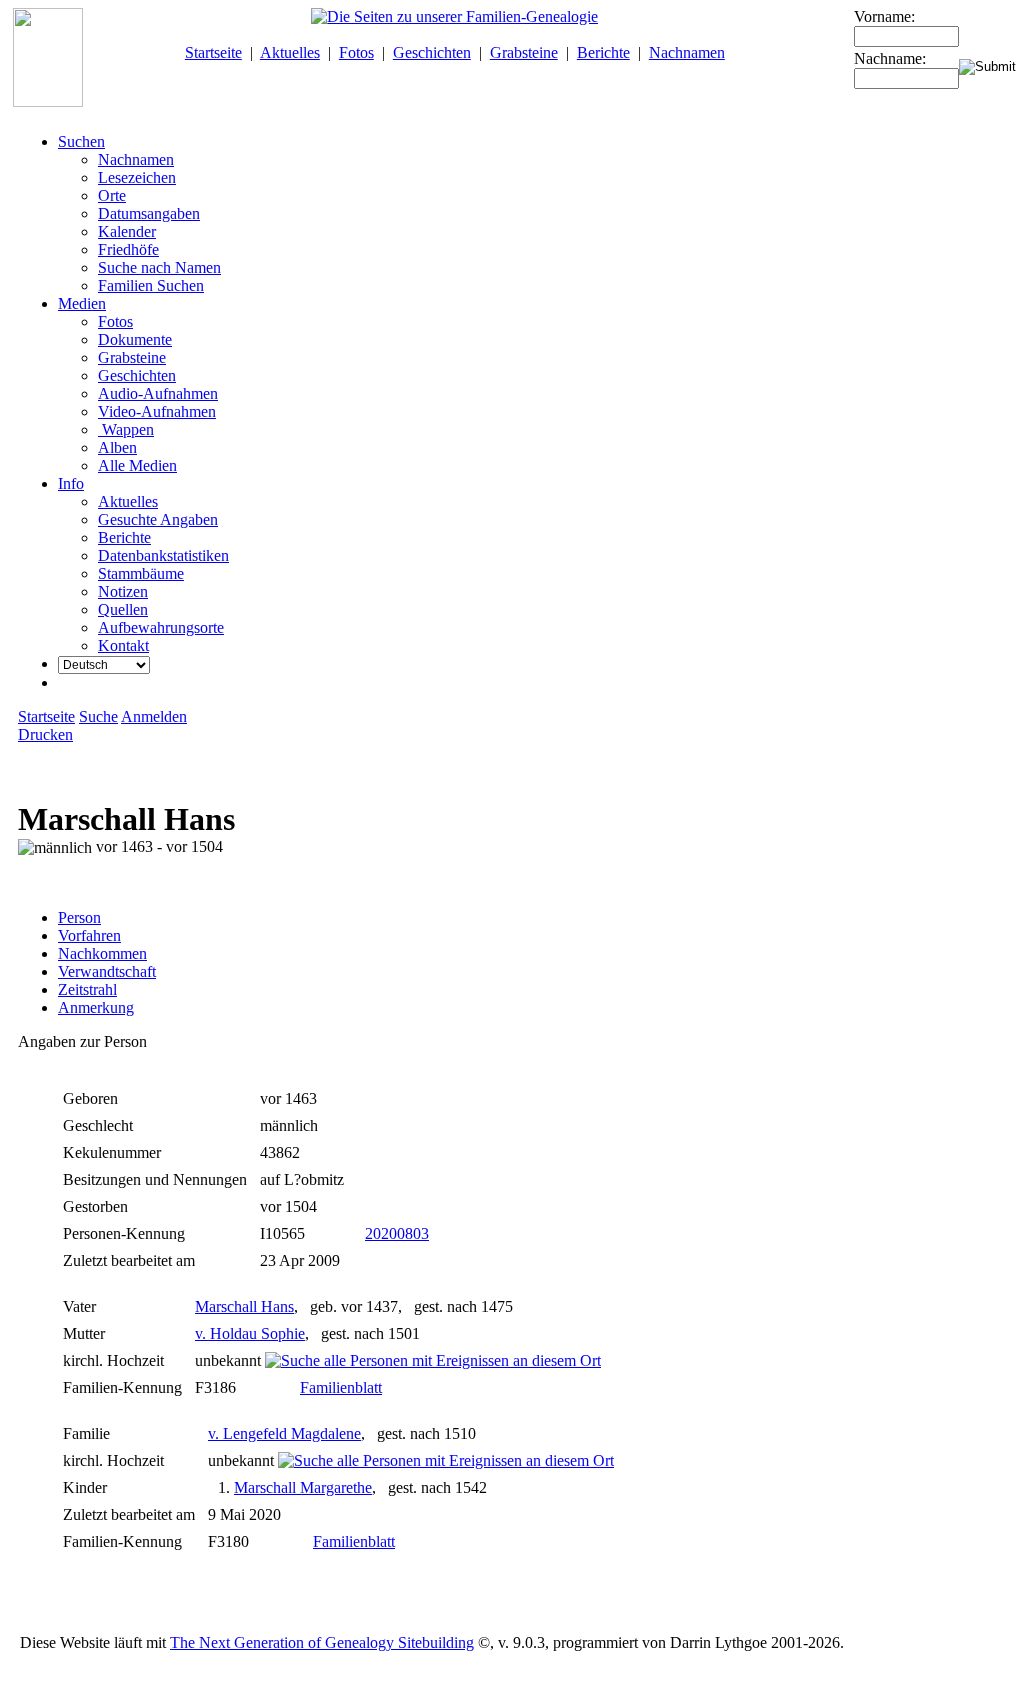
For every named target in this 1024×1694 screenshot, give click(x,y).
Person (79, 917)
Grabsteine (524, 52)
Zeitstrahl (87, 989)
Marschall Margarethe (303, 1487)
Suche (98, 716)
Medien (82, 303)
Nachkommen (102, 953)
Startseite (213, 52)
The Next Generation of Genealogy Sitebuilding (322, 1642)
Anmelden (154, 716)
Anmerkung (96, 1007)
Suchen (81, 141)
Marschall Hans (244, 1306)
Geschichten (432, 52)
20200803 (397, 1233)
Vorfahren (89, 935)
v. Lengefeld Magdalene (284, 1433)
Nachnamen (687, 52)
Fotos (356, 52)
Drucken (45, 734)
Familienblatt (341, 1387)
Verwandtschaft (107, 971)
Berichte (603, 52)
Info (71, 483)
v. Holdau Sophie (250, 1333)
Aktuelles (290, 52)
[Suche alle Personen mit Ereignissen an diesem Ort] (433, 1360)
